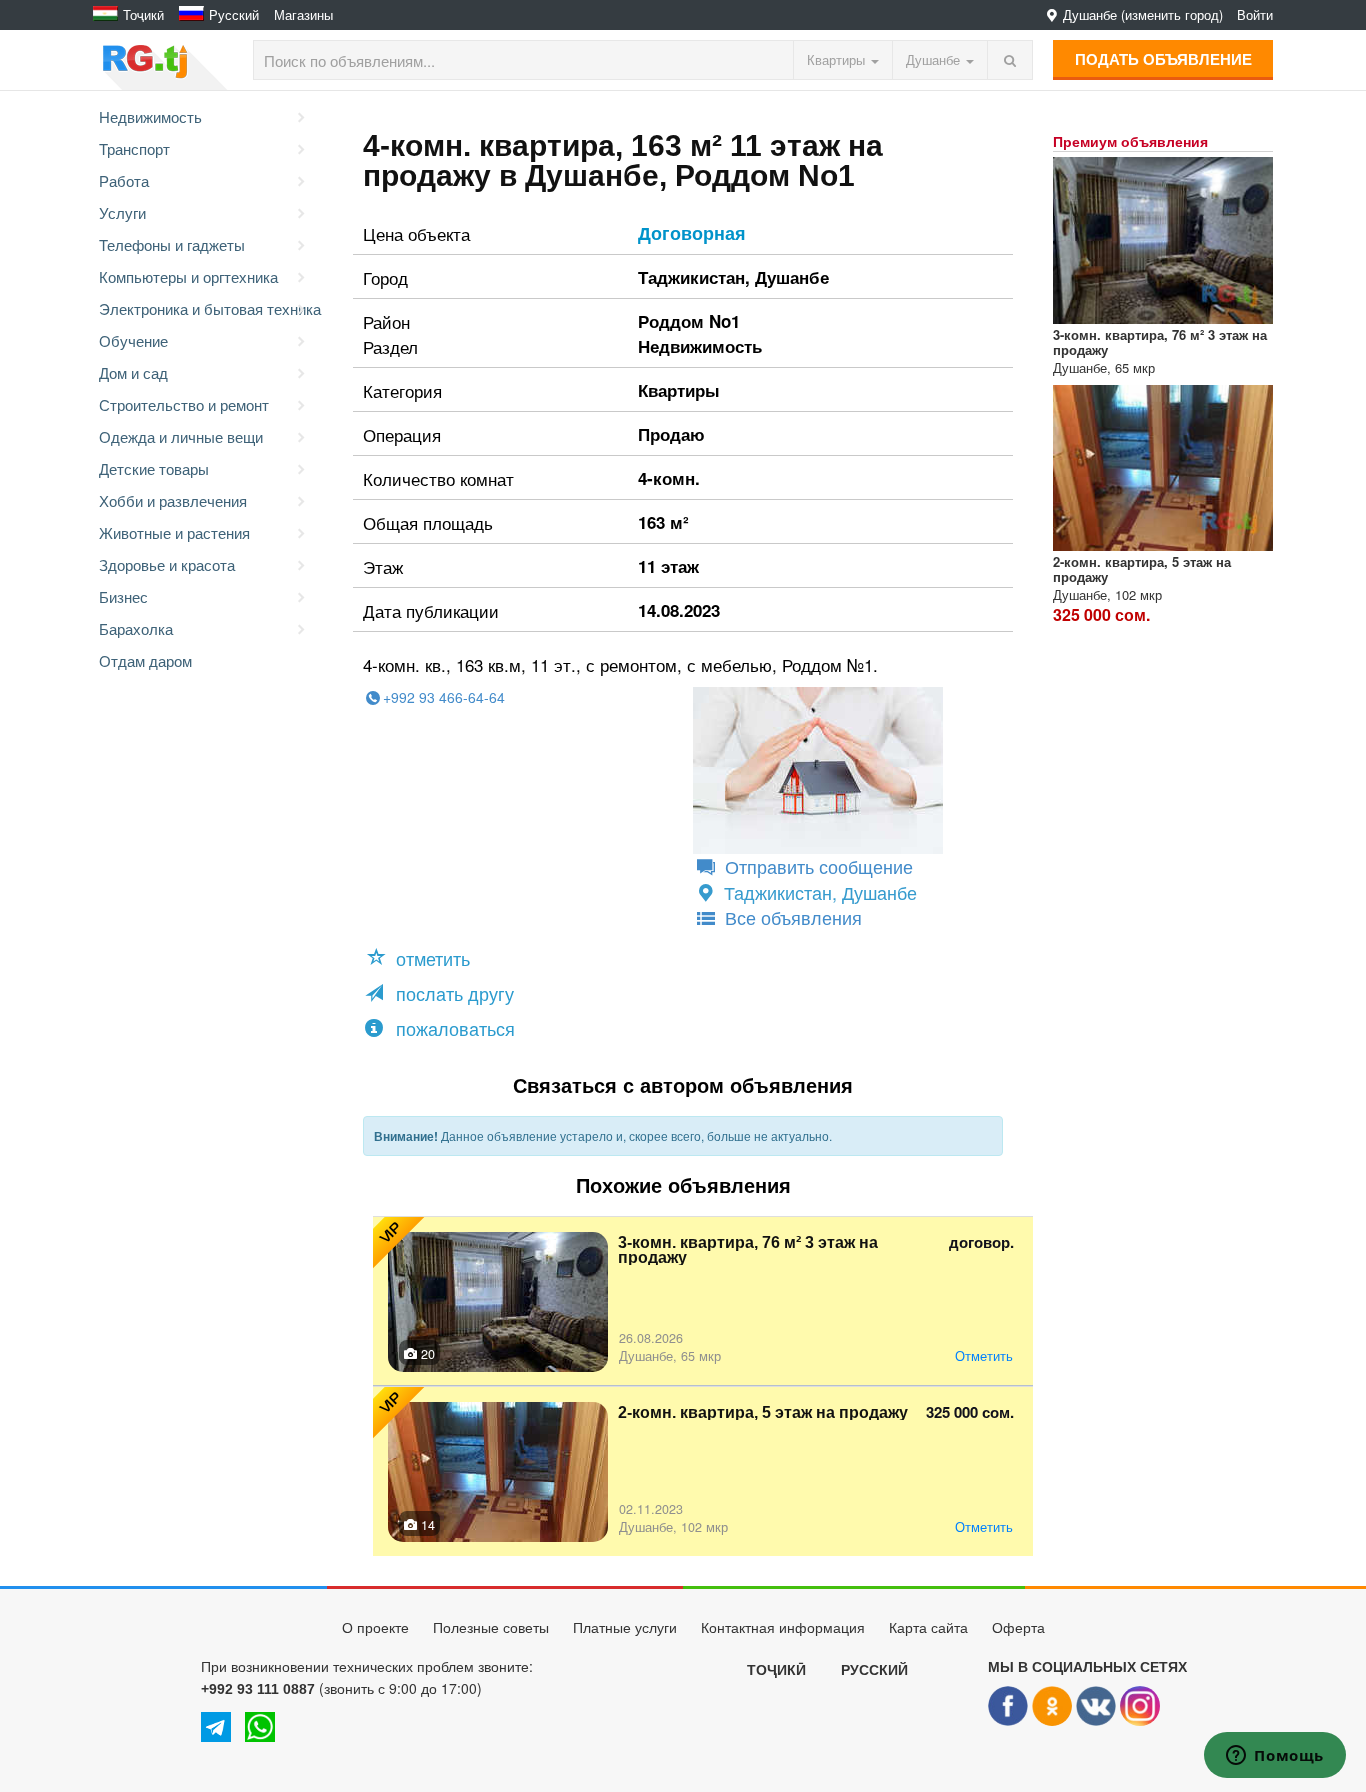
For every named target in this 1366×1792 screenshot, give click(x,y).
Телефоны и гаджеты (172, 244)
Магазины (303, 15)
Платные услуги (625, 1628)
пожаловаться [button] (453, 1028)
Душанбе (792, 277)
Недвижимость (150, 116)
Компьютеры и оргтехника (188, 276)
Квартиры (679, 390)
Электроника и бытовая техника (206, 308)
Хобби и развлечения (173, 500)
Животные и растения (174, 532)
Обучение (133, 340)
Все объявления (791, 917)
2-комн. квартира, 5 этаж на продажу (763, 1412)
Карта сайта (928, 1628)
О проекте (375, 1628)
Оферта (1018, 1628)
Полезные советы (491, 1628)
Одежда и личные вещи (181, 436)
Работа (124, 180)
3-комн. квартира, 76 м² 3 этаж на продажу (748, 1250)
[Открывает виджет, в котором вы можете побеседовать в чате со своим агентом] (1275, 1757)
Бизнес (123, 596)
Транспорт (134, 148)
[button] (421, 958)
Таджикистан (691, 277)
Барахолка (136, 628)
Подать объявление (1163, 59)
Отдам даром (145, 660)
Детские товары (154, 468)
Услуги (122, 212)
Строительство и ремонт (184, 404)
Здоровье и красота (167, 564)
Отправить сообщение (816, 866)
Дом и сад (133, 372)
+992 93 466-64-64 (444, 697)
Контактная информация (783, 1628)
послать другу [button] (452, 993)
